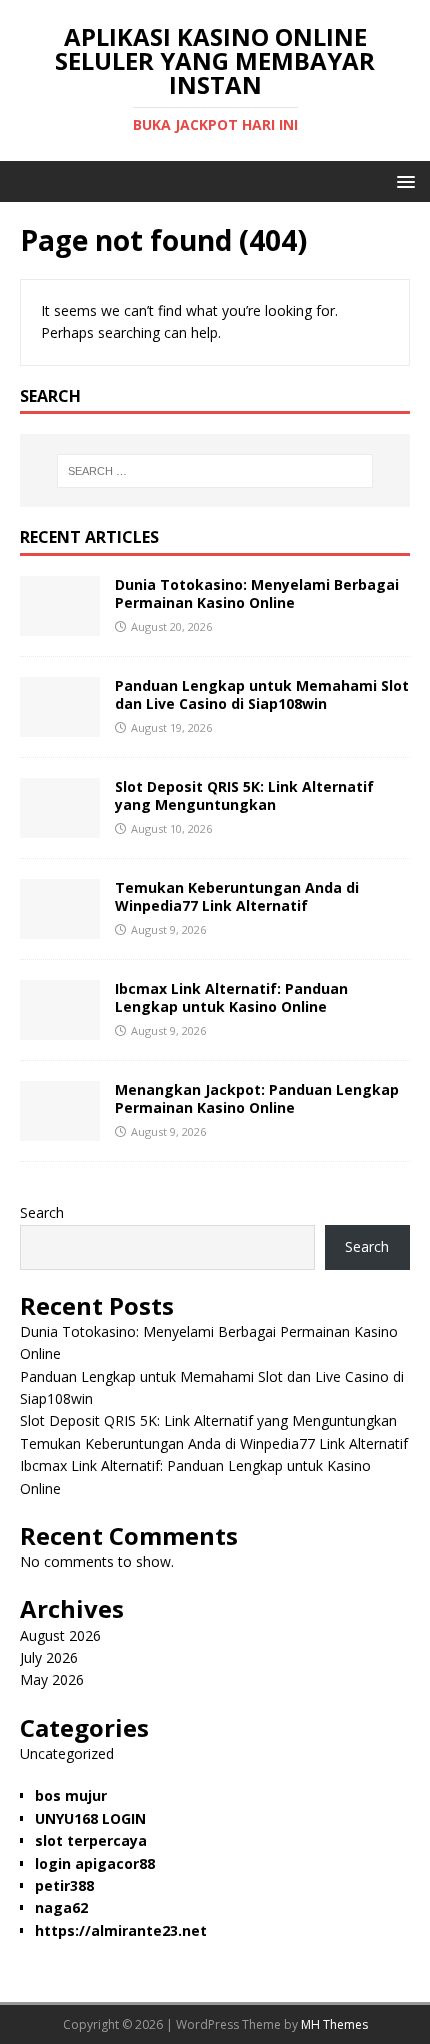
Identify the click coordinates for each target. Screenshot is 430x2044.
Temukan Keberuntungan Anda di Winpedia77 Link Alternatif (237, 896)
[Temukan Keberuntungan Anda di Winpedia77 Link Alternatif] (60, 927)
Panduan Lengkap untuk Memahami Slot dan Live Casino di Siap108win (262, 694)
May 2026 (52, 1679)
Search (42, 1212)
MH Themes (334, 2024)
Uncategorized (67, 1753)
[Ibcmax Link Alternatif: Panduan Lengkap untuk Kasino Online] (60, 1028)
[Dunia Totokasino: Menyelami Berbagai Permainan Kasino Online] (60, 624)
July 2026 (49, 1657)
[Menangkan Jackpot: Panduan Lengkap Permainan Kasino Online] (60, 1129)
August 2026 (60, 1635)
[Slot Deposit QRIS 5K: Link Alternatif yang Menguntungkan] (60, 826)
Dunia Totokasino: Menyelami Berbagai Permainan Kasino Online (257, 593)
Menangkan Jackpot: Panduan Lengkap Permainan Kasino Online (257, 1098)
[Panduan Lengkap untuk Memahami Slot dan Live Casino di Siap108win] (60, 725)
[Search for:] (215, 471)
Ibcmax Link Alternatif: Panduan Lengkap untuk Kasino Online (231, 997)
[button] (402, 180)
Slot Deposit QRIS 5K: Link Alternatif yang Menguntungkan (244, 795)
